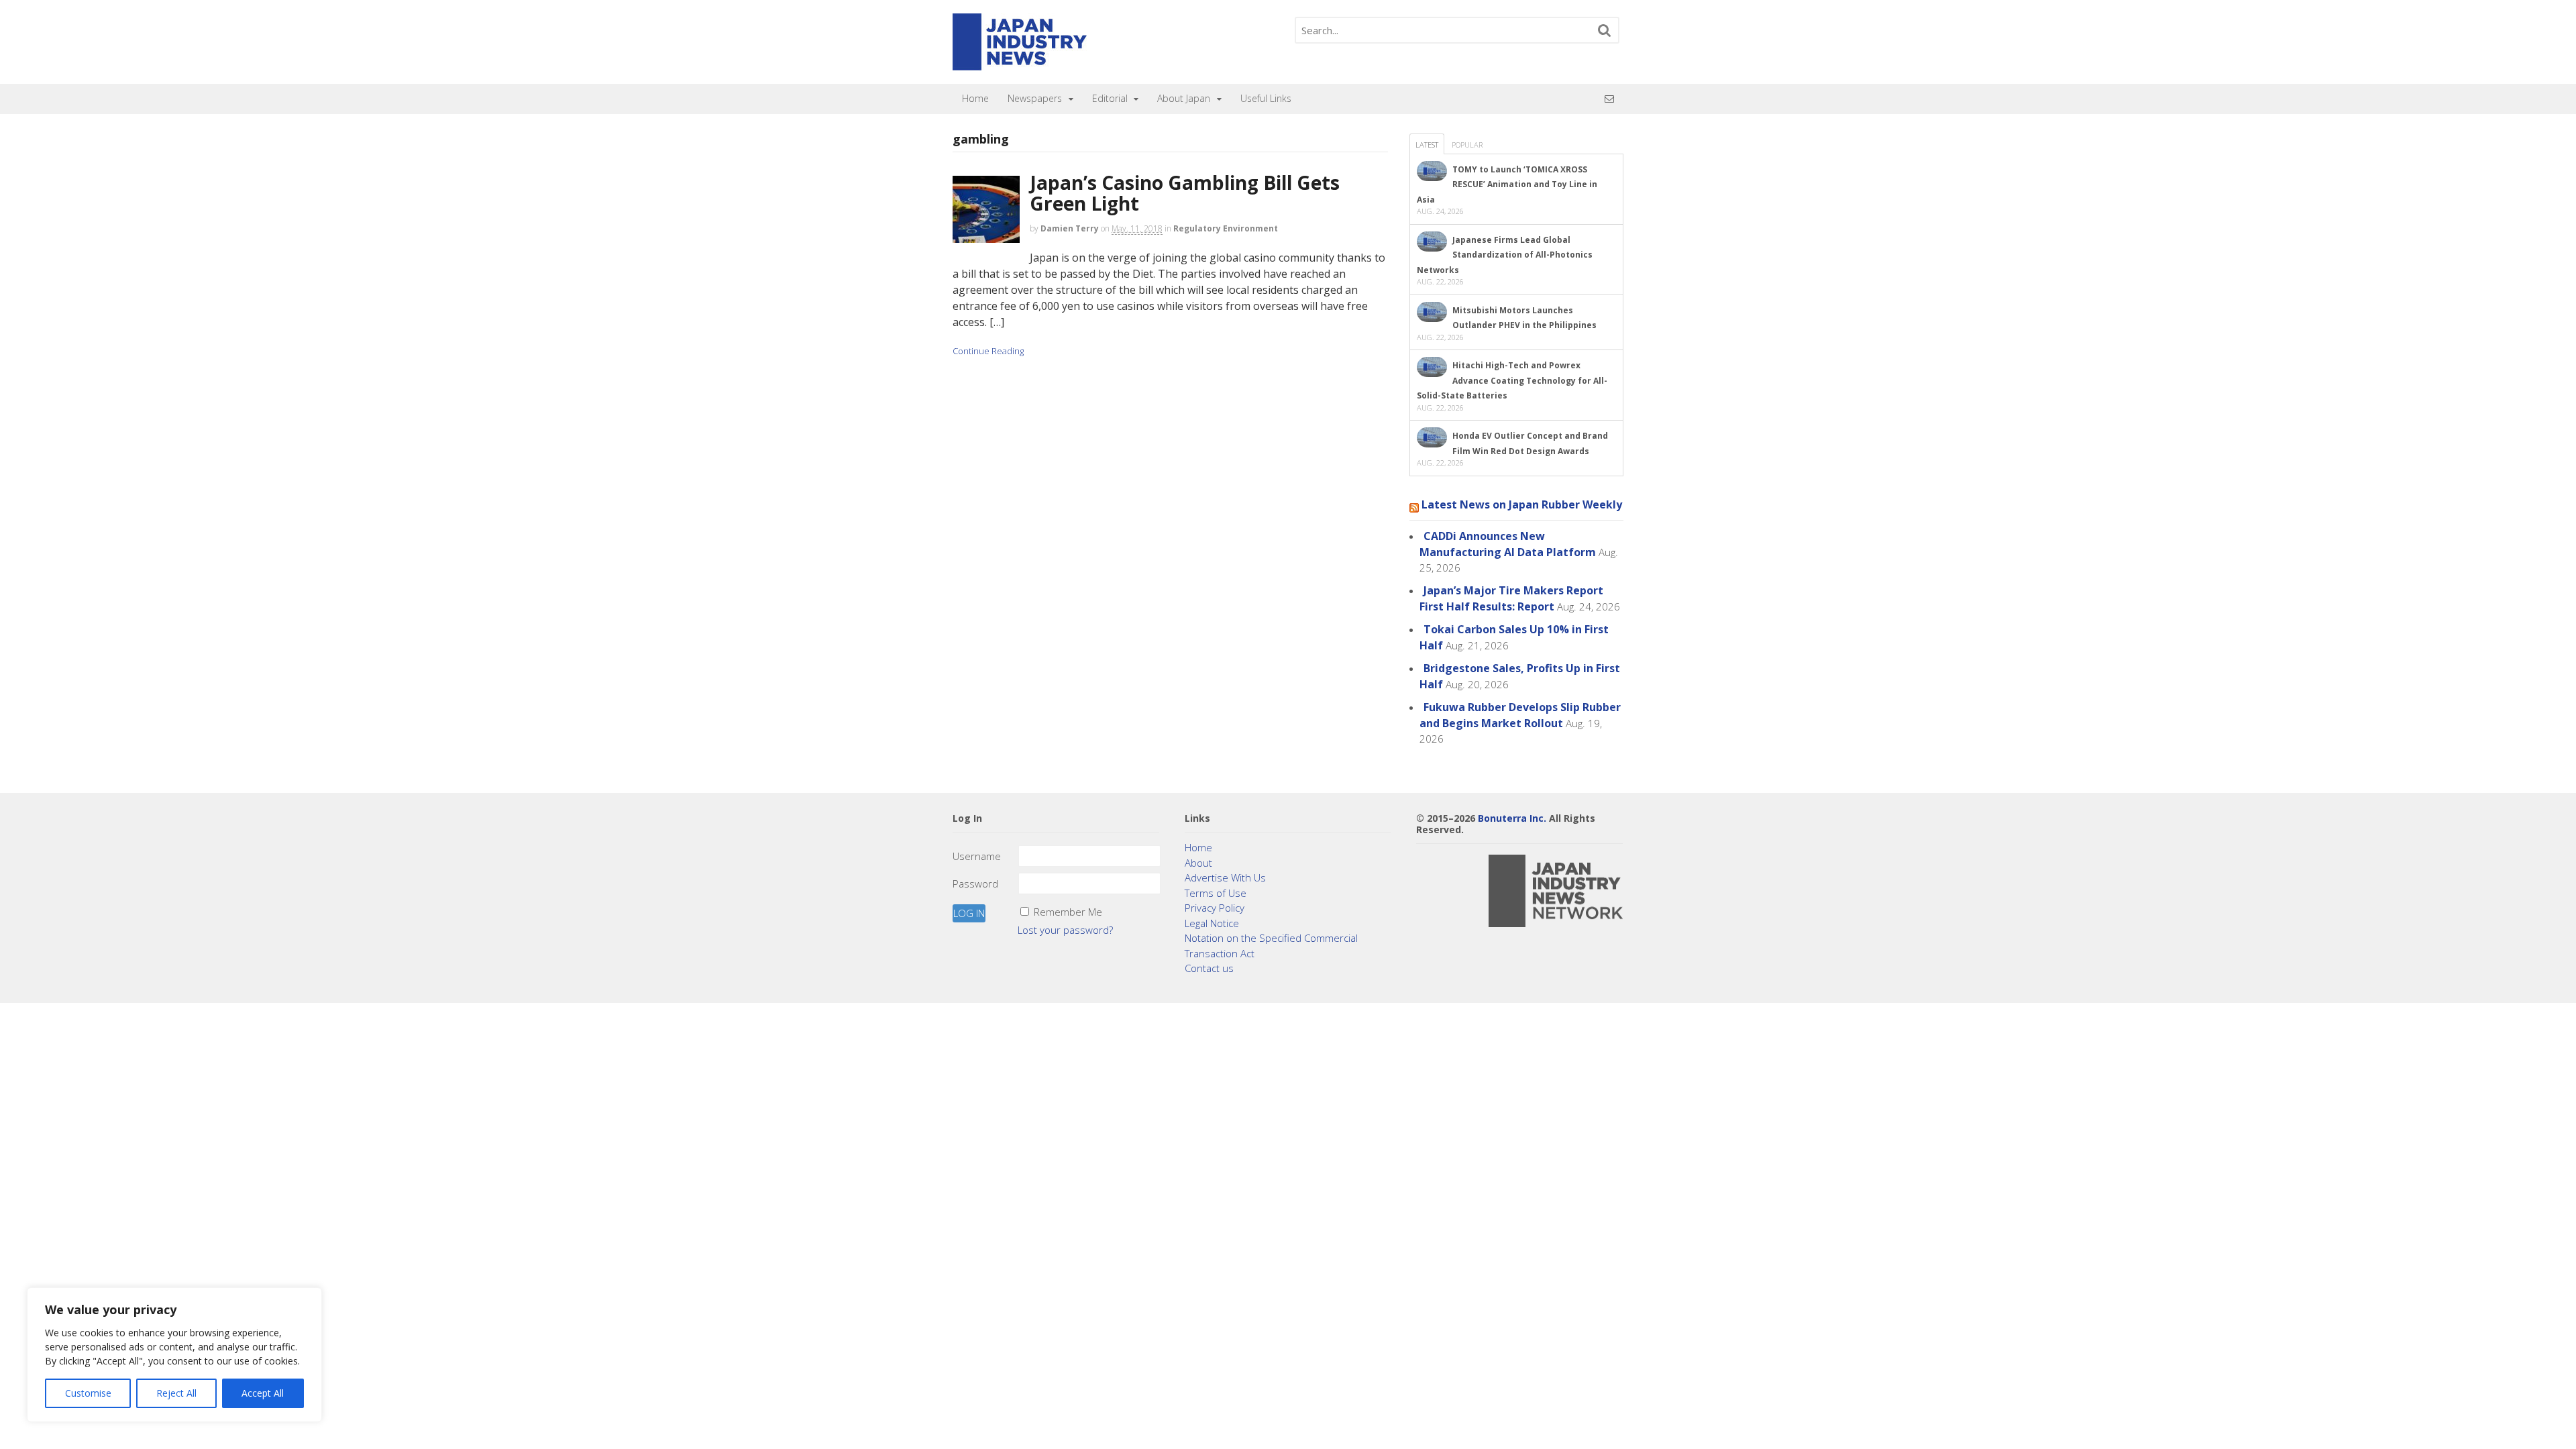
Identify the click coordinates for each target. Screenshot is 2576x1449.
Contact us (1209, 968)
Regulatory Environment (1226, 228)
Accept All (263, 1393)
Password (975, 883)
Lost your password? (1065, 930)
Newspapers (1035, 98)
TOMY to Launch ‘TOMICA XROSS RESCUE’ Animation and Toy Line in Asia (1507, 184)
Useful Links (1266, 98)
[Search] (1605, 30)
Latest (1427, 145)
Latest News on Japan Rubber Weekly (1522, 504)
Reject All (176, 1393)
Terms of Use (1216, 893)
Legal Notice (1212, 923)
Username (977, 856)
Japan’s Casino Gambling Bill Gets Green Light (1185, 193)
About (1198, 863)
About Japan (1184, 98)
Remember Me (1068, 912)
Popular (1467, 145)
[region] (174, 1355)
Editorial (1110, 98)
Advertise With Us (1225, 877)
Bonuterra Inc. (1512, 818)
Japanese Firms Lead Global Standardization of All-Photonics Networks (1505, 255)
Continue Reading (988, 351)
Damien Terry (1070, 228)
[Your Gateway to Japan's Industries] (1020, 63)
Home (975, 98)
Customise (88, 1393)
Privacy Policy (1215, 908)
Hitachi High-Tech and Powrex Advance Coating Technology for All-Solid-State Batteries (1512, 380)
